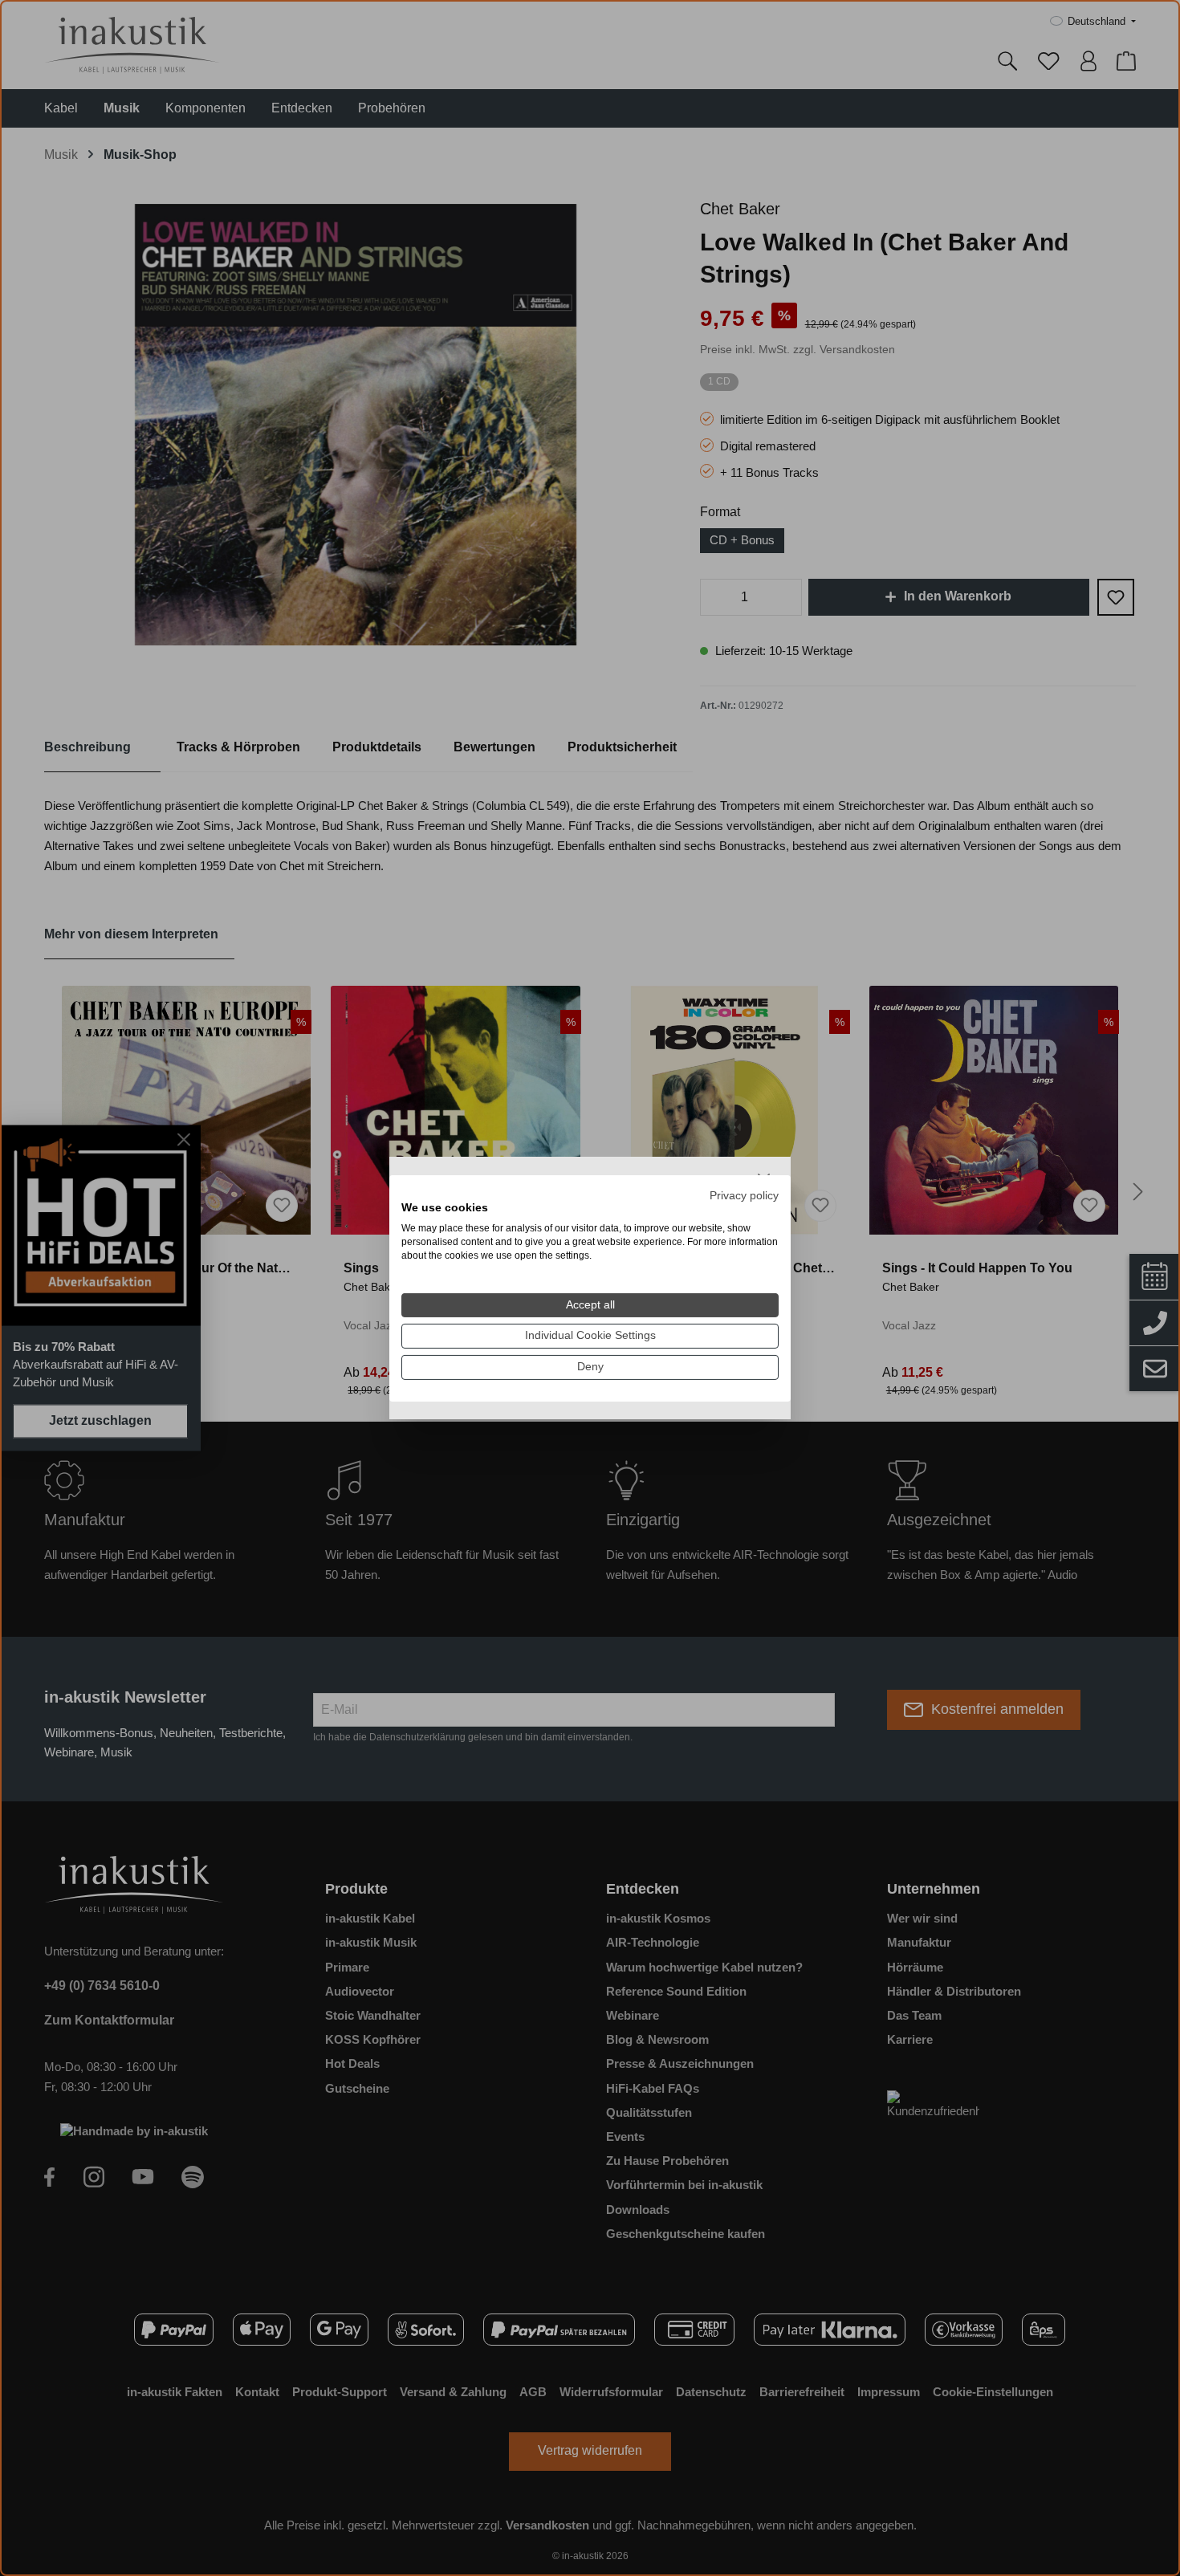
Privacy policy (744, 1195)
